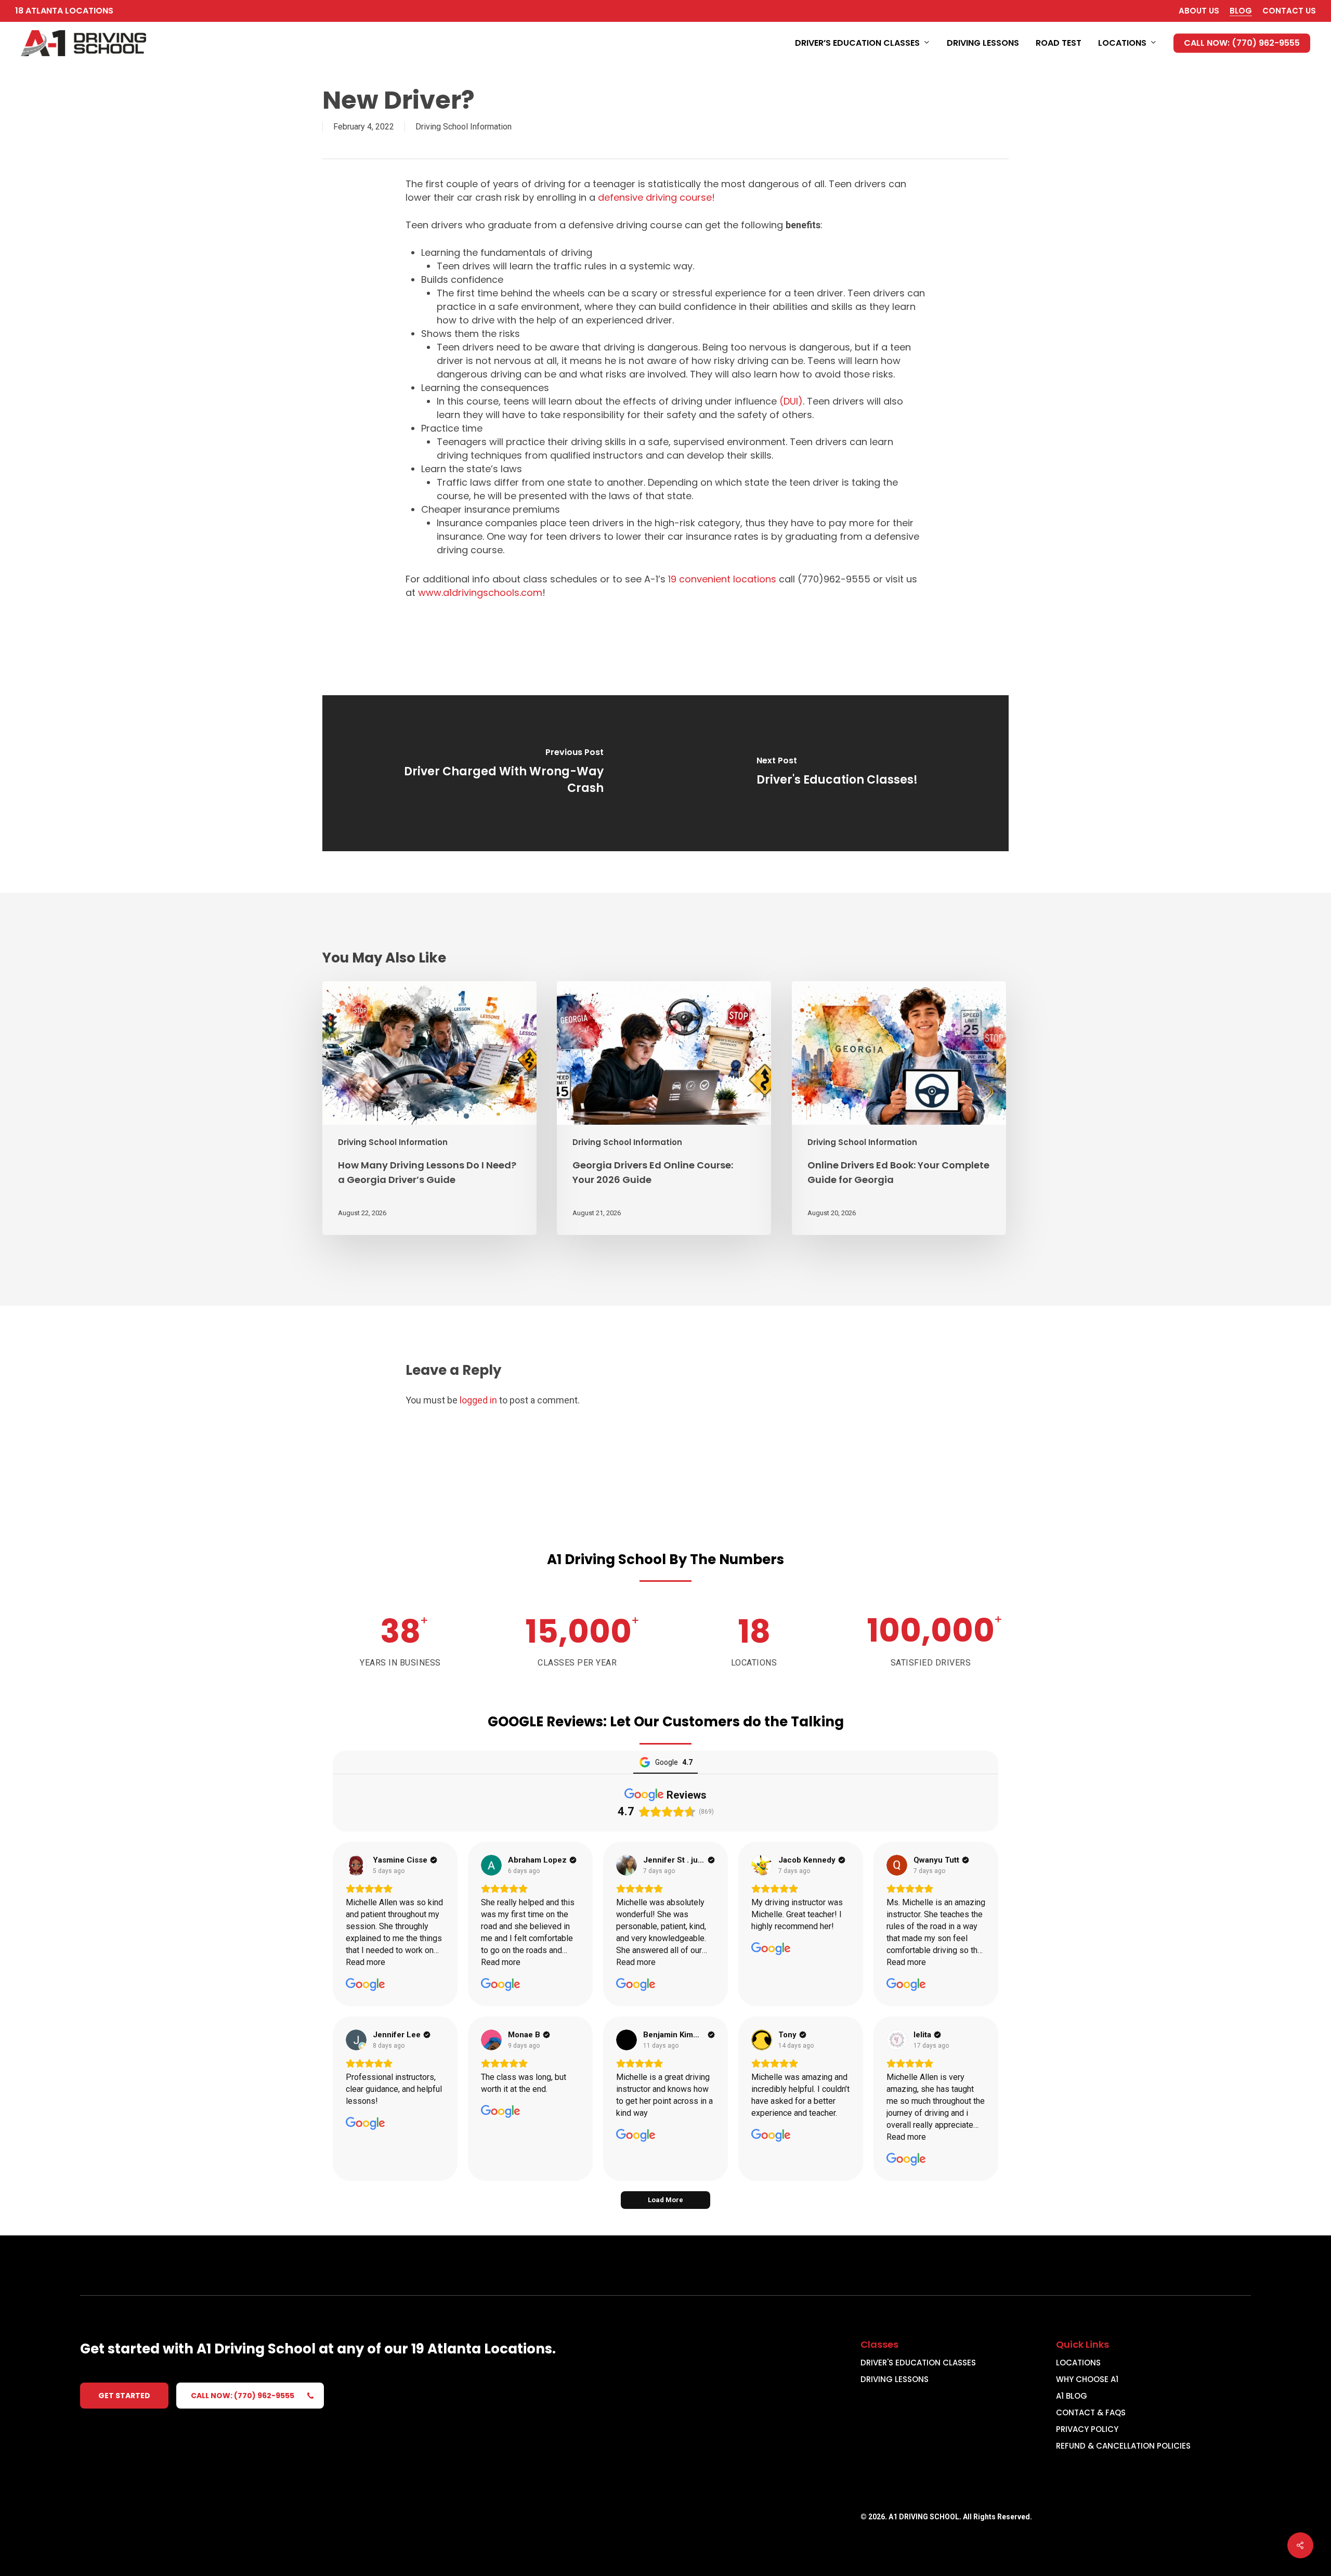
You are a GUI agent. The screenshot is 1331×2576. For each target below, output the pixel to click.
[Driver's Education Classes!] (837, 773)
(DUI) (791, 401)
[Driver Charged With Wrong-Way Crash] (494, 773)
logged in (478, 1400)
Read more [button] (366, 1962)
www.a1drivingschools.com (480, 593)
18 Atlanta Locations (64, 11)
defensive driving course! (656, 197)
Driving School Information (464, 127)
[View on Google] (356, 1865)
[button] (124, 2396)
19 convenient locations (722, 579)
